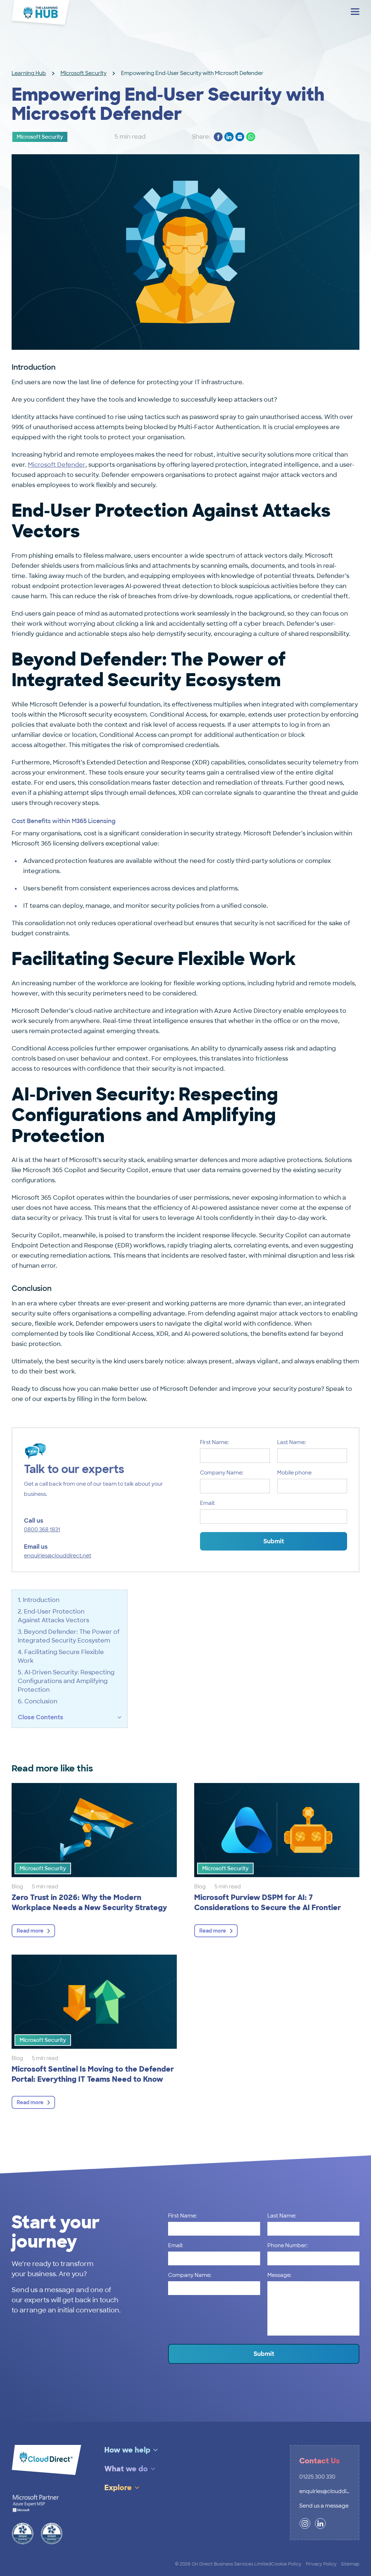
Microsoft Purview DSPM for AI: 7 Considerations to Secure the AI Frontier (268, 1902)
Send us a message (324, 2506)
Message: (279, 2275)
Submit (274, 1541)
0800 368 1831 (42, 1530)
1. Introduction (39, 1600)
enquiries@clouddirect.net (58, 1556)
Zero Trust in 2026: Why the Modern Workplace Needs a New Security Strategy (91, 1902)
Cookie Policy (286, 2564)
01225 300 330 (317, 2477)
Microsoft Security (84, 73)
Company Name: (222, 1473)
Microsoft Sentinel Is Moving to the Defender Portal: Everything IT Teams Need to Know (93, 2074)
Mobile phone (294, 1473)
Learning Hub (29, 73)
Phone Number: (287, 2245)
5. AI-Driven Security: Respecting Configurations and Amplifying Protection (66, 1681)
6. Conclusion (38, 1701)
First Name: (214, 1442)
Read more (30, 1931)
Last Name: (291, 1442)
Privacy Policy (321, 2564)
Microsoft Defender (57, 465)
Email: (207, 1503)
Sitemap (350, 2564)
